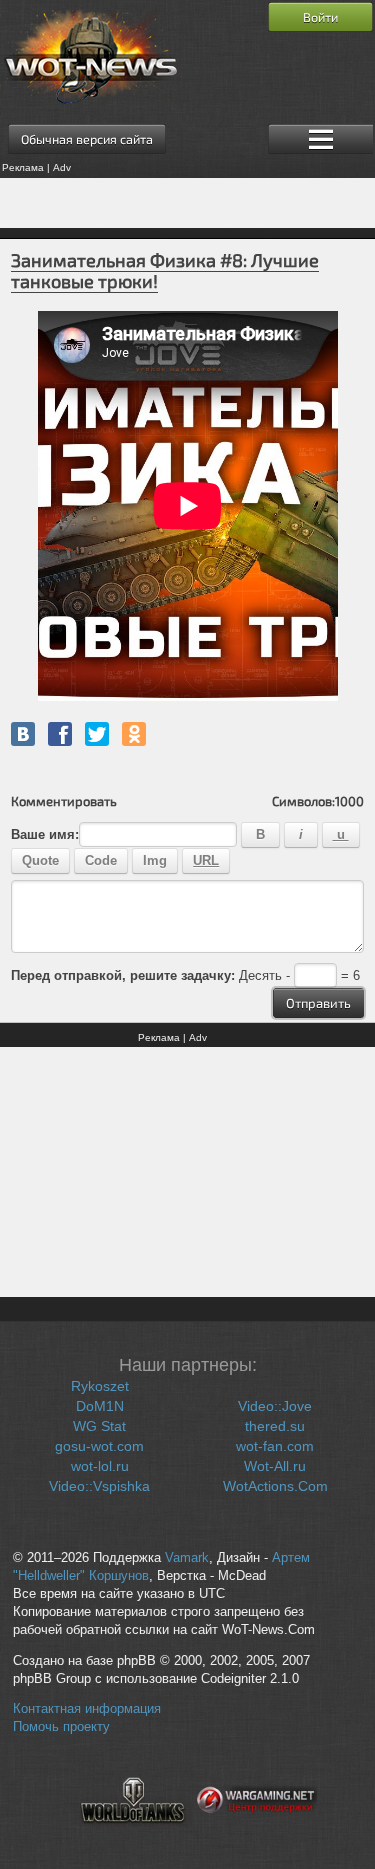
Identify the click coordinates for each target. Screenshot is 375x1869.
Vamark (187, 1558)
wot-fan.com (275, 1446)
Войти (320, 17)
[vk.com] (23, 734)
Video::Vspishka (99, 1486)
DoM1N (100, 1406)
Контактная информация (87, 1709)
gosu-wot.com (99, 1446)
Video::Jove (275, 1406)
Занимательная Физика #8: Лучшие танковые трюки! (165, 270)
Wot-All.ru (275, 1466)
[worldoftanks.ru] (133, 1835)
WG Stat (99, 1426)
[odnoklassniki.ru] (134, 734)
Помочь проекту (61, 1727)
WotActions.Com (275, 1486)
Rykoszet (100, 1386)
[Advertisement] (187, 203)
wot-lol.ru (100, 1466)
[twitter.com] (97, 734)
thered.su (275, 1426)
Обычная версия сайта (87, 139)
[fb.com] (60, 734)
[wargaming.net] (257, 1835)
